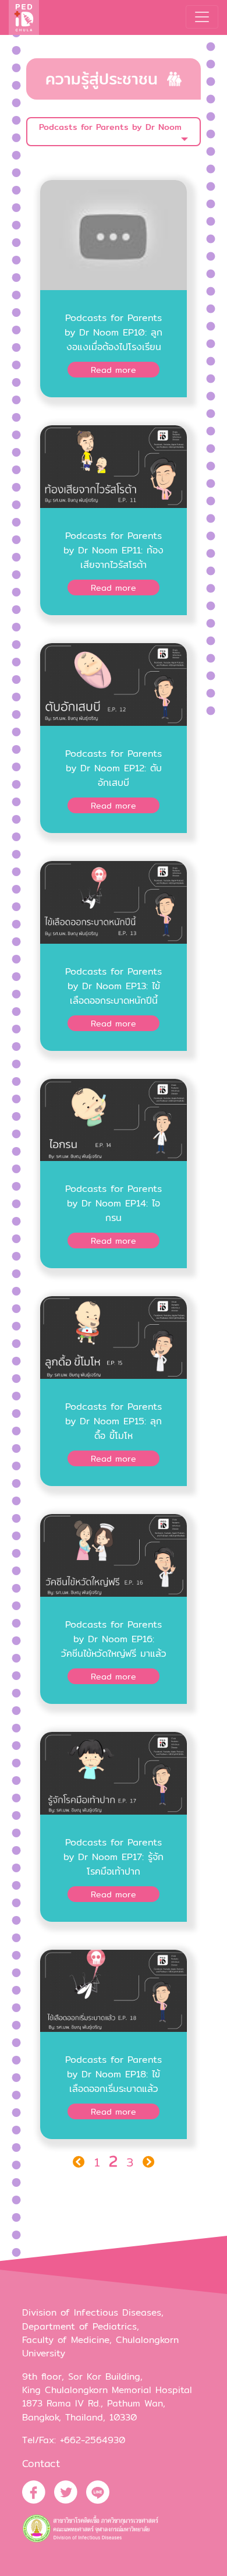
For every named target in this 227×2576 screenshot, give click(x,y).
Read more (114, 370)
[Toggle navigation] (202, 17)
